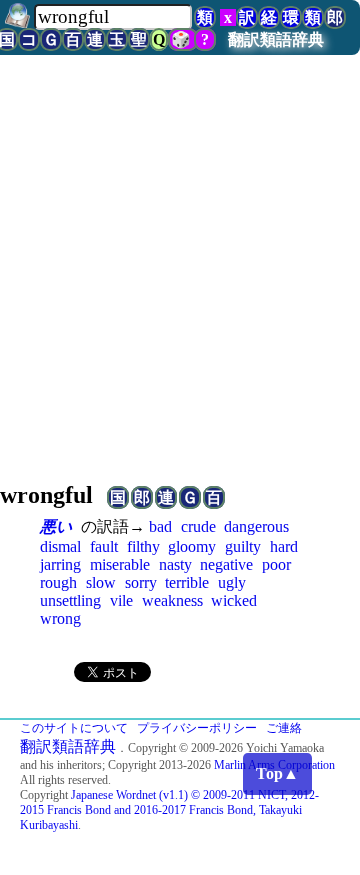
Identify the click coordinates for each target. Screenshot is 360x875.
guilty (243, 546)
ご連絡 (284, 728)
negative (226, 564)
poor (276, 564)
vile (121, 600)
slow (101, 582)
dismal (60, 546)
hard (284, 546)
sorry (141, 582)
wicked (234, 600)
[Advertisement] (180, 275)
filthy (143, 546)
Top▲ (277, 773)
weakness (172, 600)
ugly (232, 582)
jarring (60, 564)
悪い (56, 526)
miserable (120, 564)
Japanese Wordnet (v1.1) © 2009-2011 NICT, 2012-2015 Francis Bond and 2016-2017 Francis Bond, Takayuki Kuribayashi (169, 810)
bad (160, 526)
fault (104, 546)
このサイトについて (74, 728)
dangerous (256, 526)
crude (198, 526)
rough (58, 582)
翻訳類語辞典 (276, 39)
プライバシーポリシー (197, 728)
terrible (187, 582)
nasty (175, 564)
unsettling (70, 600)
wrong (60, 618)
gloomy (192, 546)
